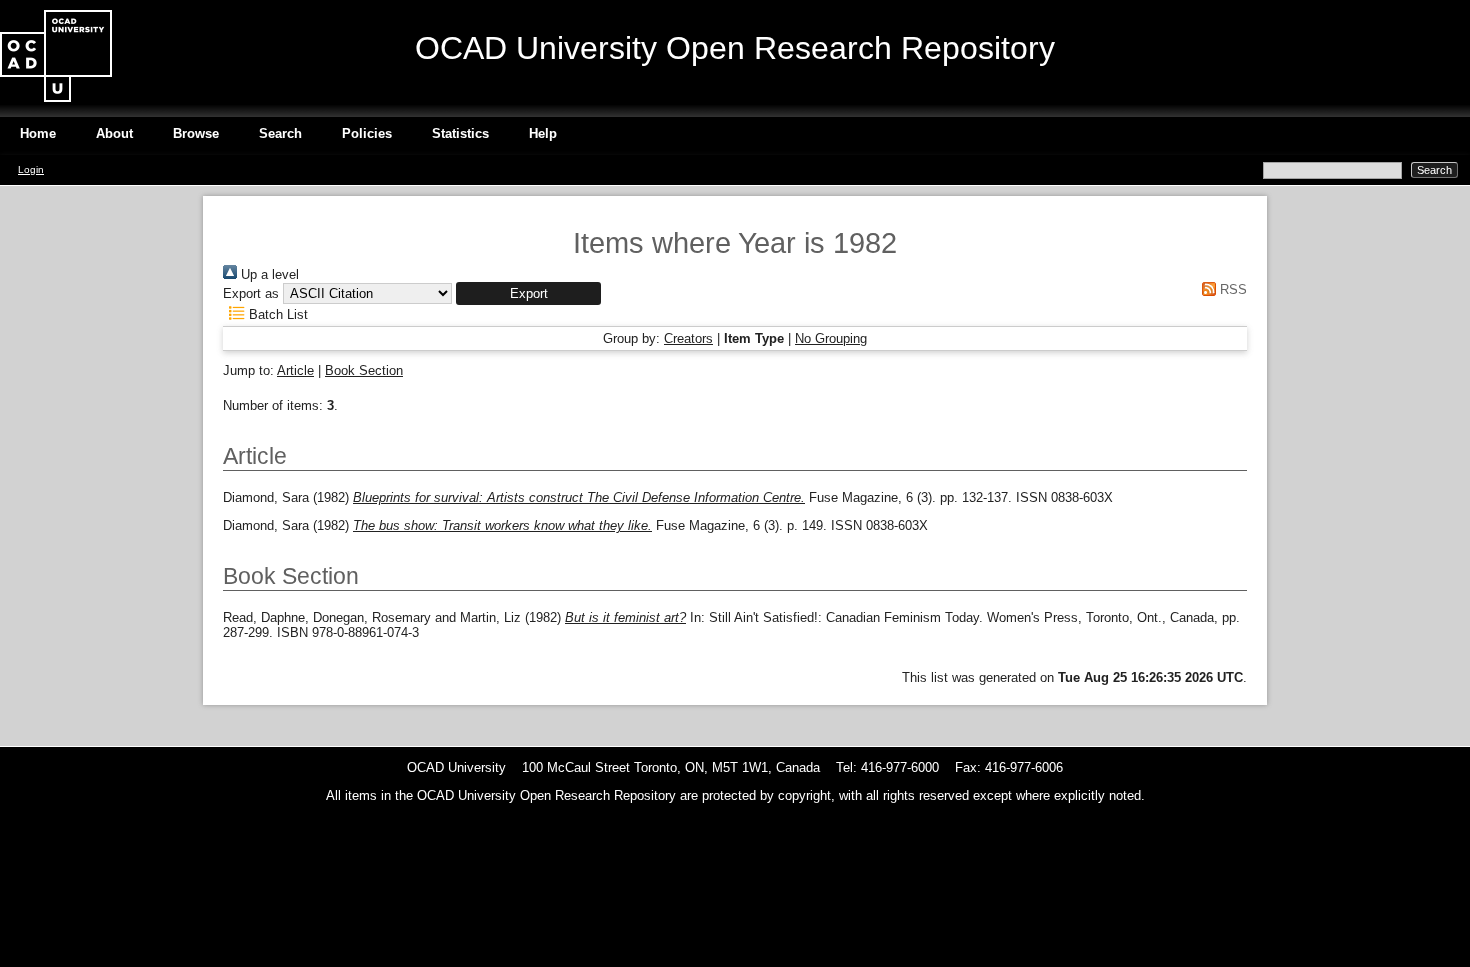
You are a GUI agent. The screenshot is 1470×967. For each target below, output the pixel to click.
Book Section (364, 370)
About (114, 133)
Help (543, 133)
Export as (251, 293)
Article (295, 370)
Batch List (276, 314)
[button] (528, 293)
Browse (196, 133)
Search (280, 133)
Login (31, 169)
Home (38, 133)
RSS (1231, 289)
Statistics (460, 133)
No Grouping (831, 338)
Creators (688, 338)
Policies (367, 133)
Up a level (268, 274)
